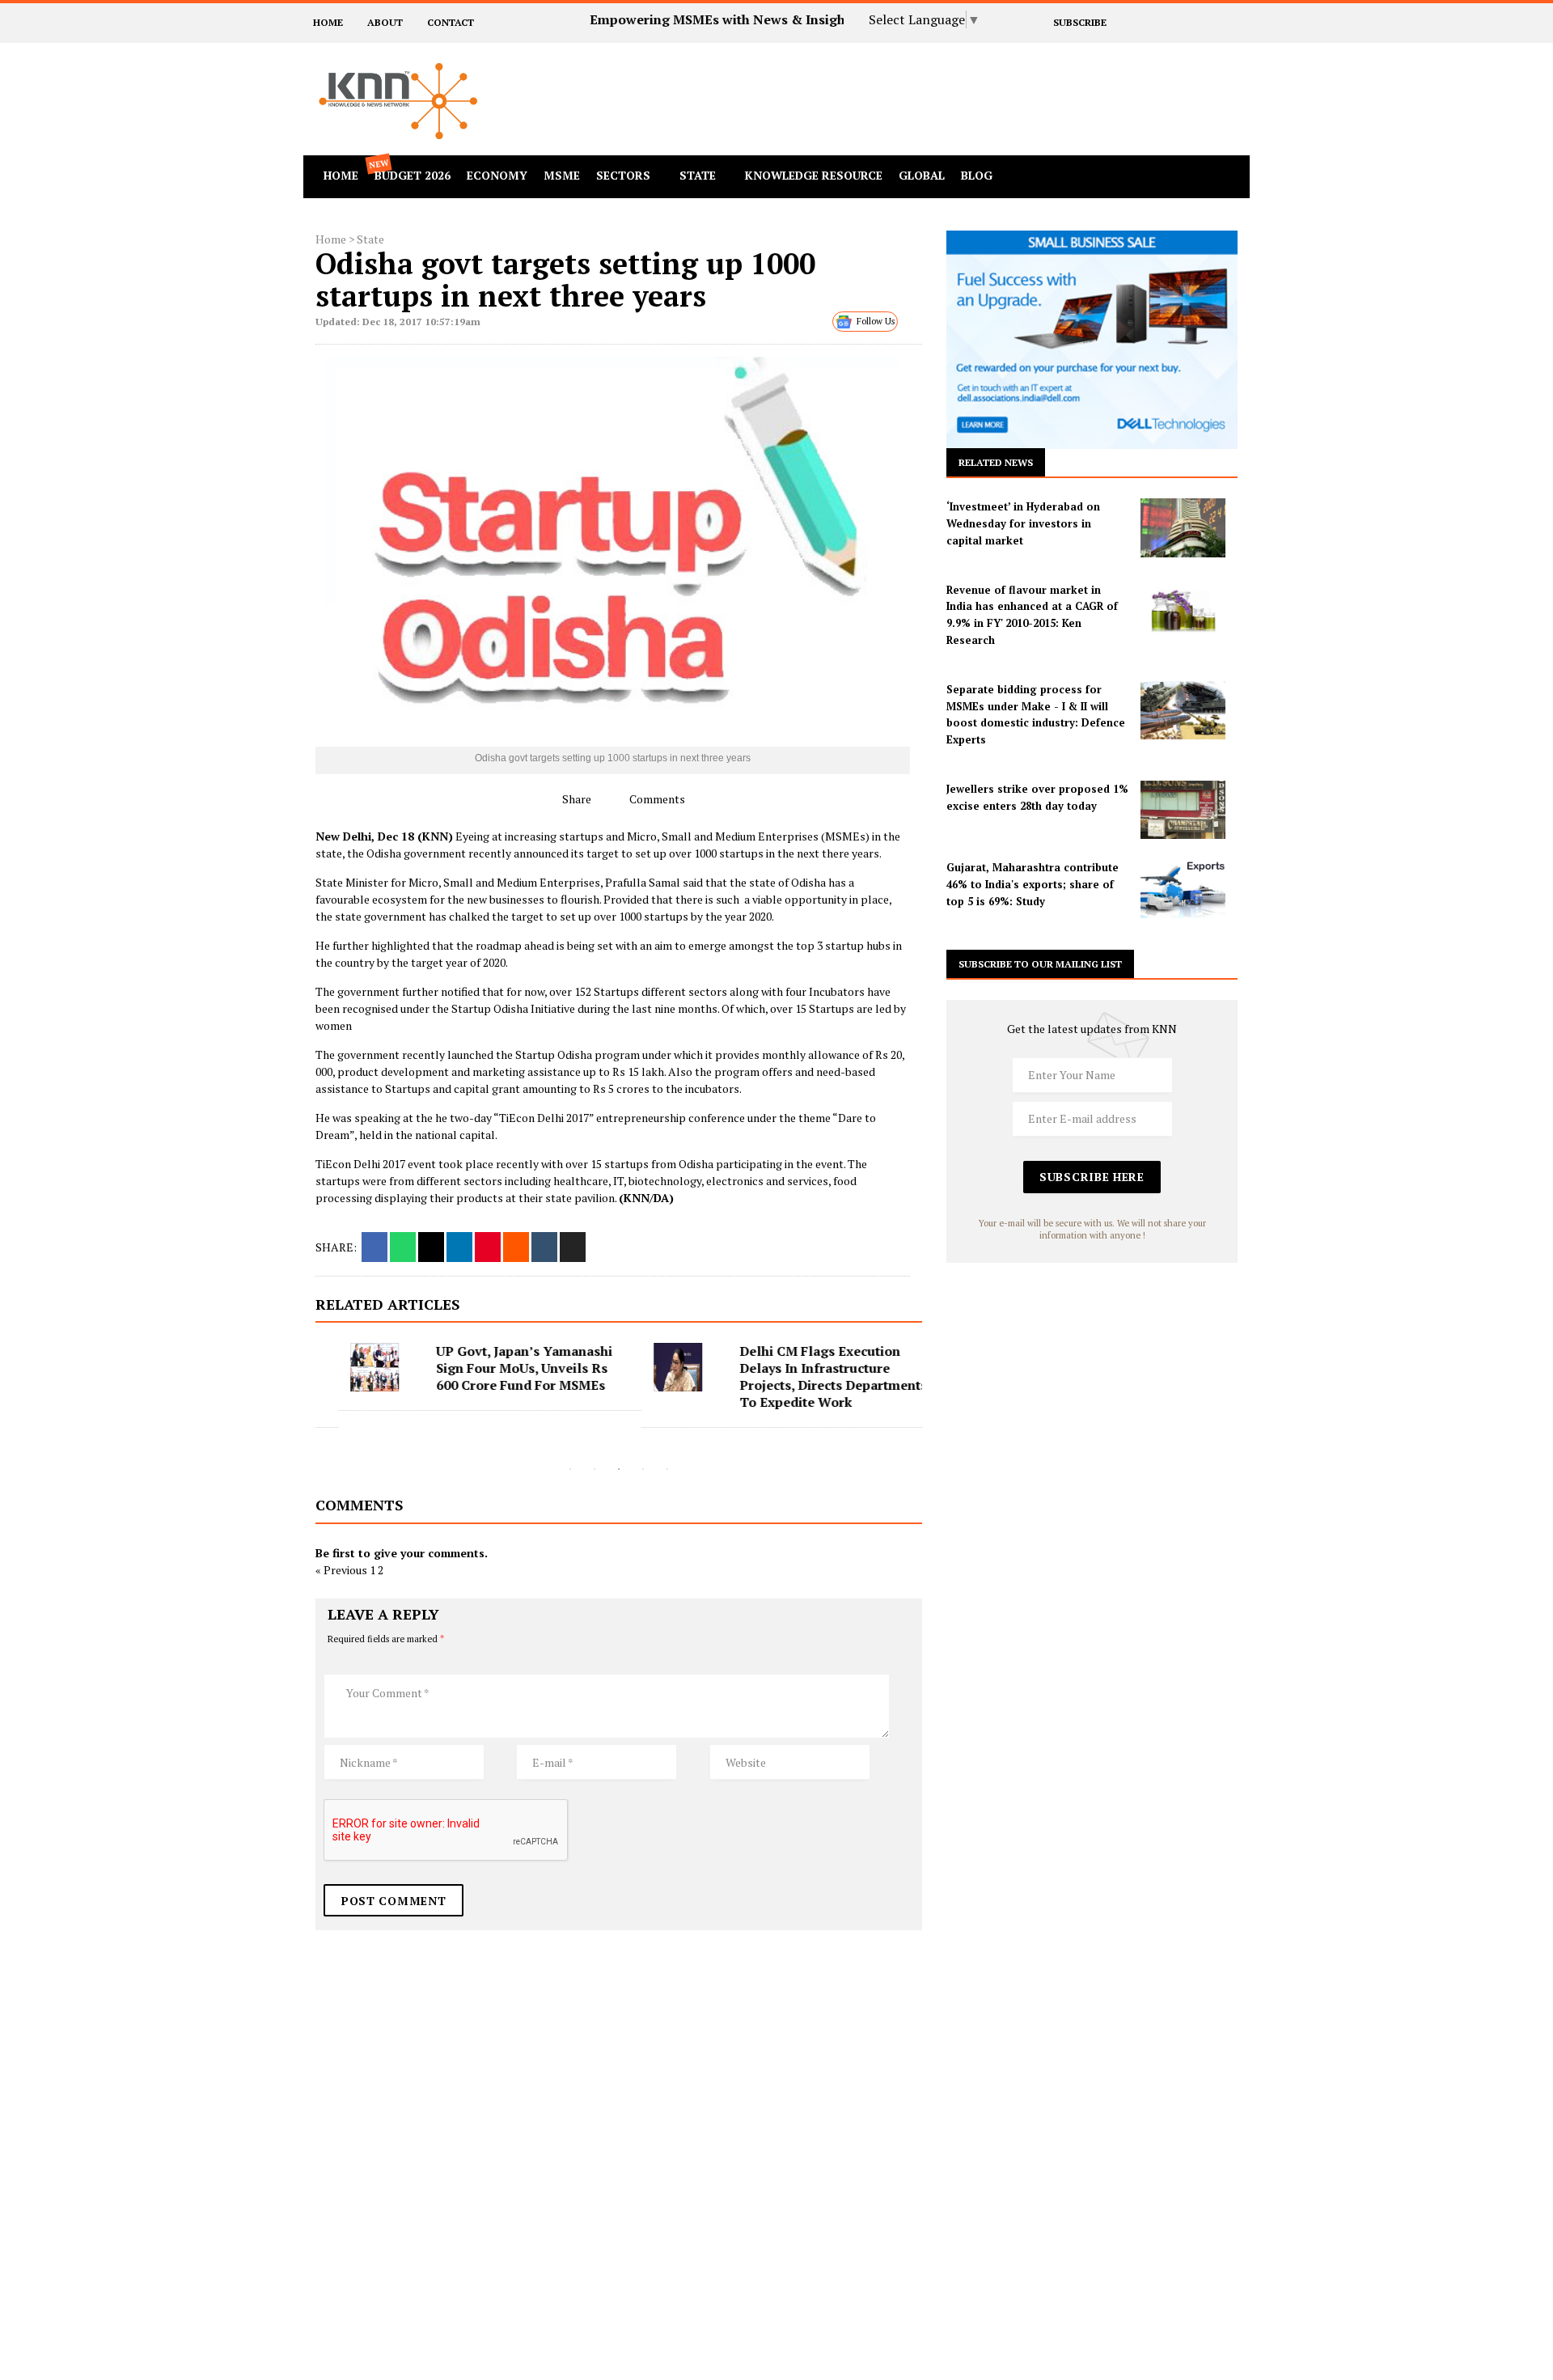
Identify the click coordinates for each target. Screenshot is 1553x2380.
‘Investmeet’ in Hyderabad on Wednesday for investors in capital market (1023, 523)
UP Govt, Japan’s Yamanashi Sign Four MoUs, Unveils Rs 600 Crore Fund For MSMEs (501, 1368)
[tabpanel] (467, 1377)
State (698, 175)
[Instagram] (1190, 22)
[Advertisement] (925, 79)
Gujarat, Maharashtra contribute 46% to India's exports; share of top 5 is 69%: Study (1033, 884)
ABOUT (385, 22)
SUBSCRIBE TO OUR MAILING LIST (1040, 964)
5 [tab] (667, 1469)
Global (922, 175)
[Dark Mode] (1208, 176)
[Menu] (1236, 176)
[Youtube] (1234, 22)
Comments (656, 799)
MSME (562, 175)
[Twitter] (1147, 22)
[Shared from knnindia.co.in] (573, 1247)
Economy (497, 175)
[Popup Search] (1181, 176)
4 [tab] (643, 1469)
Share (575, 799)
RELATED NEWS (996, 462)
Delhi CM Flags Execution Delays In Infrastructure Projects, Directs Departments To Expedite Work (810, 1376)
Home (331, 239)
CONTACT (451, 22)
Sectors (623, 175)
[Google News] (1212, 22)
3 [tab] (619, 1469)
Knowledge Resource (814, 175)
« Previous (341, 1570)
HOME (328, 22)
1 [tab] (570, 1469)
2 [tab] (595, 1469)
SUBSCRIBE (1079, 22)
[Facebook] (1125, 22)
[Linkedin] (1168, 22)
